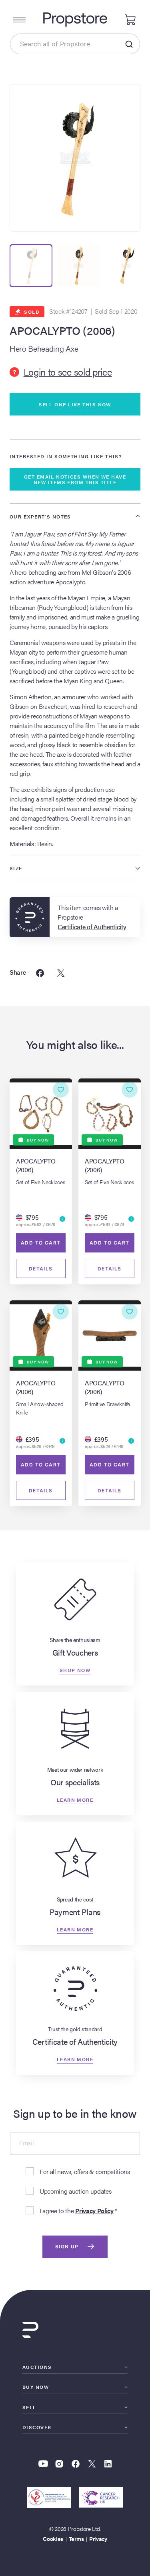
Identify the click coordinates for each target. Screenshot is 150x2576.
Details (41, 1269)
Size (16, 868)
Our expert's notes (40, 516)
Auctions (37, 2367)
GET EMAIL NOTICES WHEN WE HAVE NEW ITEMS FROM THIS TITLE (75, 479)
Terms (76, 2538)
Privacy (98, 2538)
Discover (37, 2427)
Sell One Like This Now (75, 404)
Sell (29, 2407)
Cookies (53, 2538)
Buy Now (36, 2387)
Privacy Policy (94, 2211)
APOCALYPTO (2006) (62, 330)
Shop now (75, 1670)
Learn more (75, 1799)
